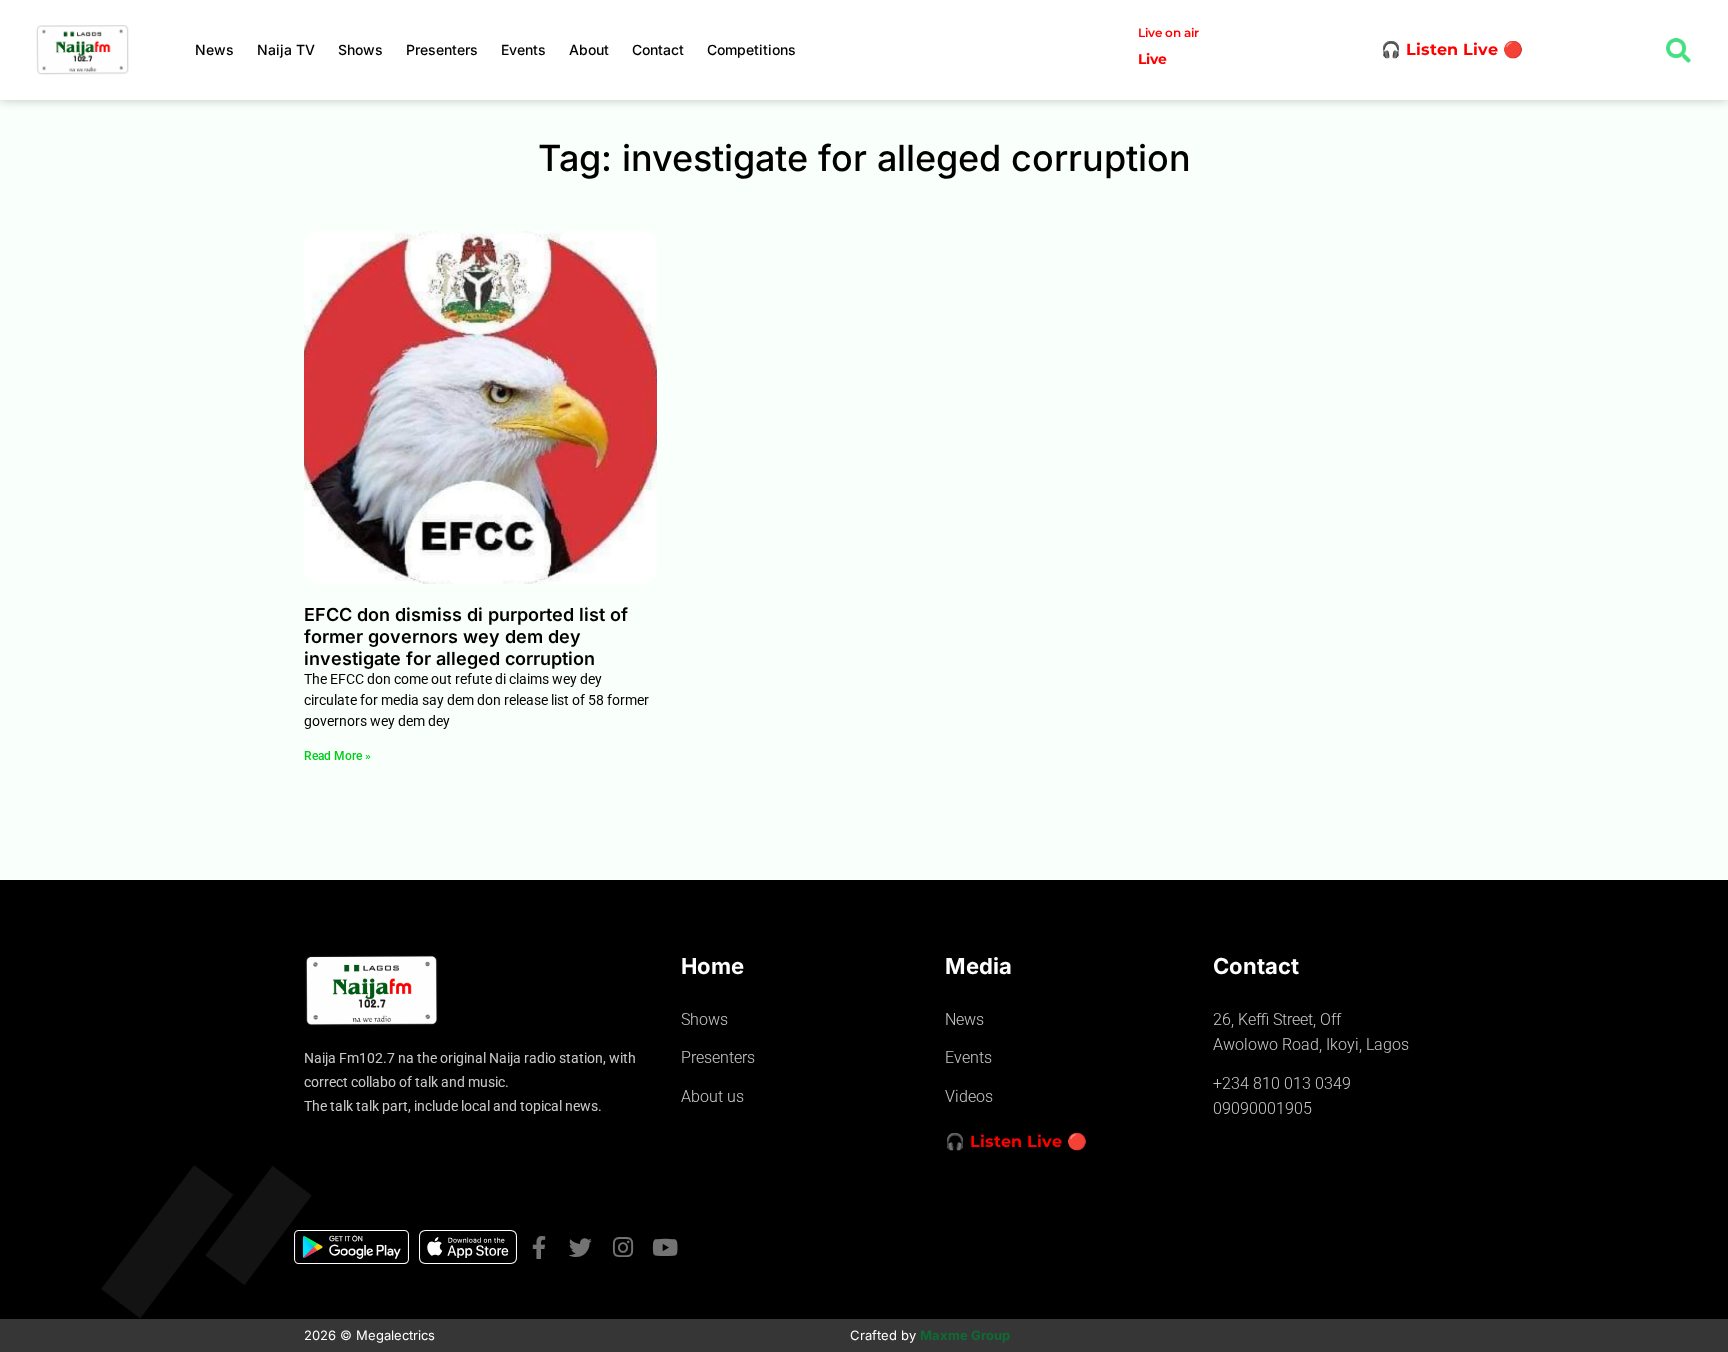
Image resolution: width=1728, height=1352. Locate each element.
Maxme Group (965, 1335)
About (589, 49)
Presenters (442, 49)
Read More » (337, 756)
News (214, 49)
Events (523, 49)
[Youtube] (664, 1247)
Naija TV (286, 49)
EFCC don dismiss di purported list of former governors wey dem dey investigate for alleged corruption (466, 636)
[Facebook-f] (538, 1247)
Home (712, 966)
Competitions (751, 49)
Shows (360, 49)
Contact (658, 49)
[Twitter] (580, 1247)
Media (978, 966)
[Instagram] (622, 1247)
